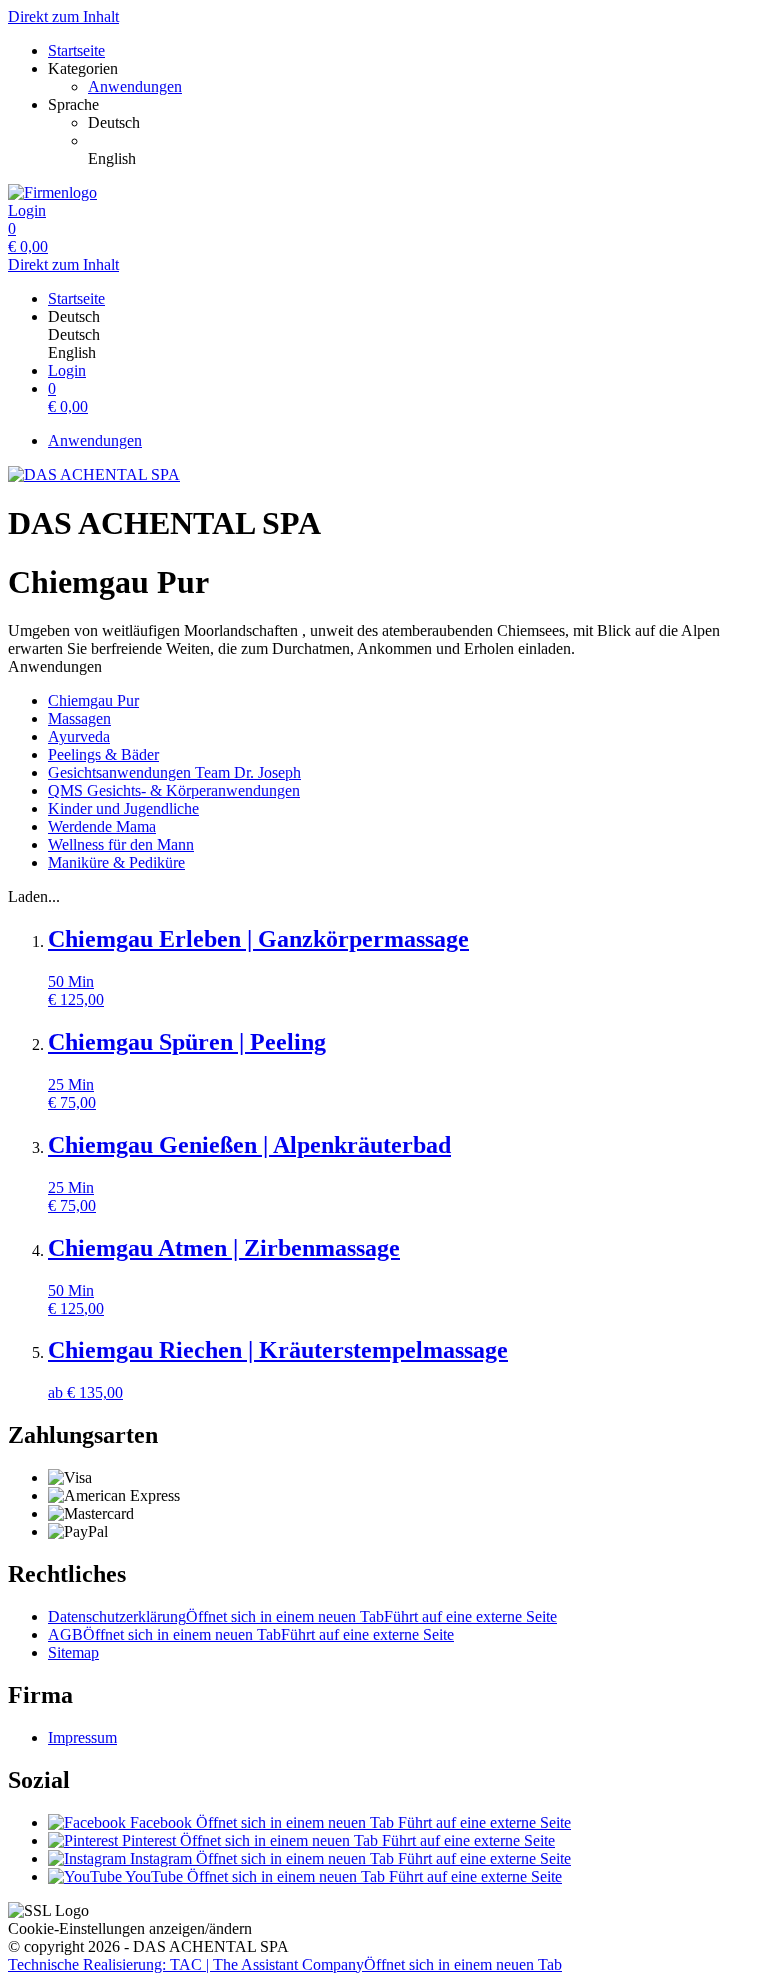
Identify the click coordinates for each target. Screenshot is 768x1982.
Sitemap (73, 1652)
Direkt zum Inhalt (63, 16)
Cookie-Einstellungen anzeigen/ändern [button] (130, 1928)
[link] (424, 123)
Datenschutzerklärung (302, 1616)
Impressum (82, 1737)
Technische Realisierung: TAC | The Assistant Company (285, 1964)
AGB (251, 1634)
